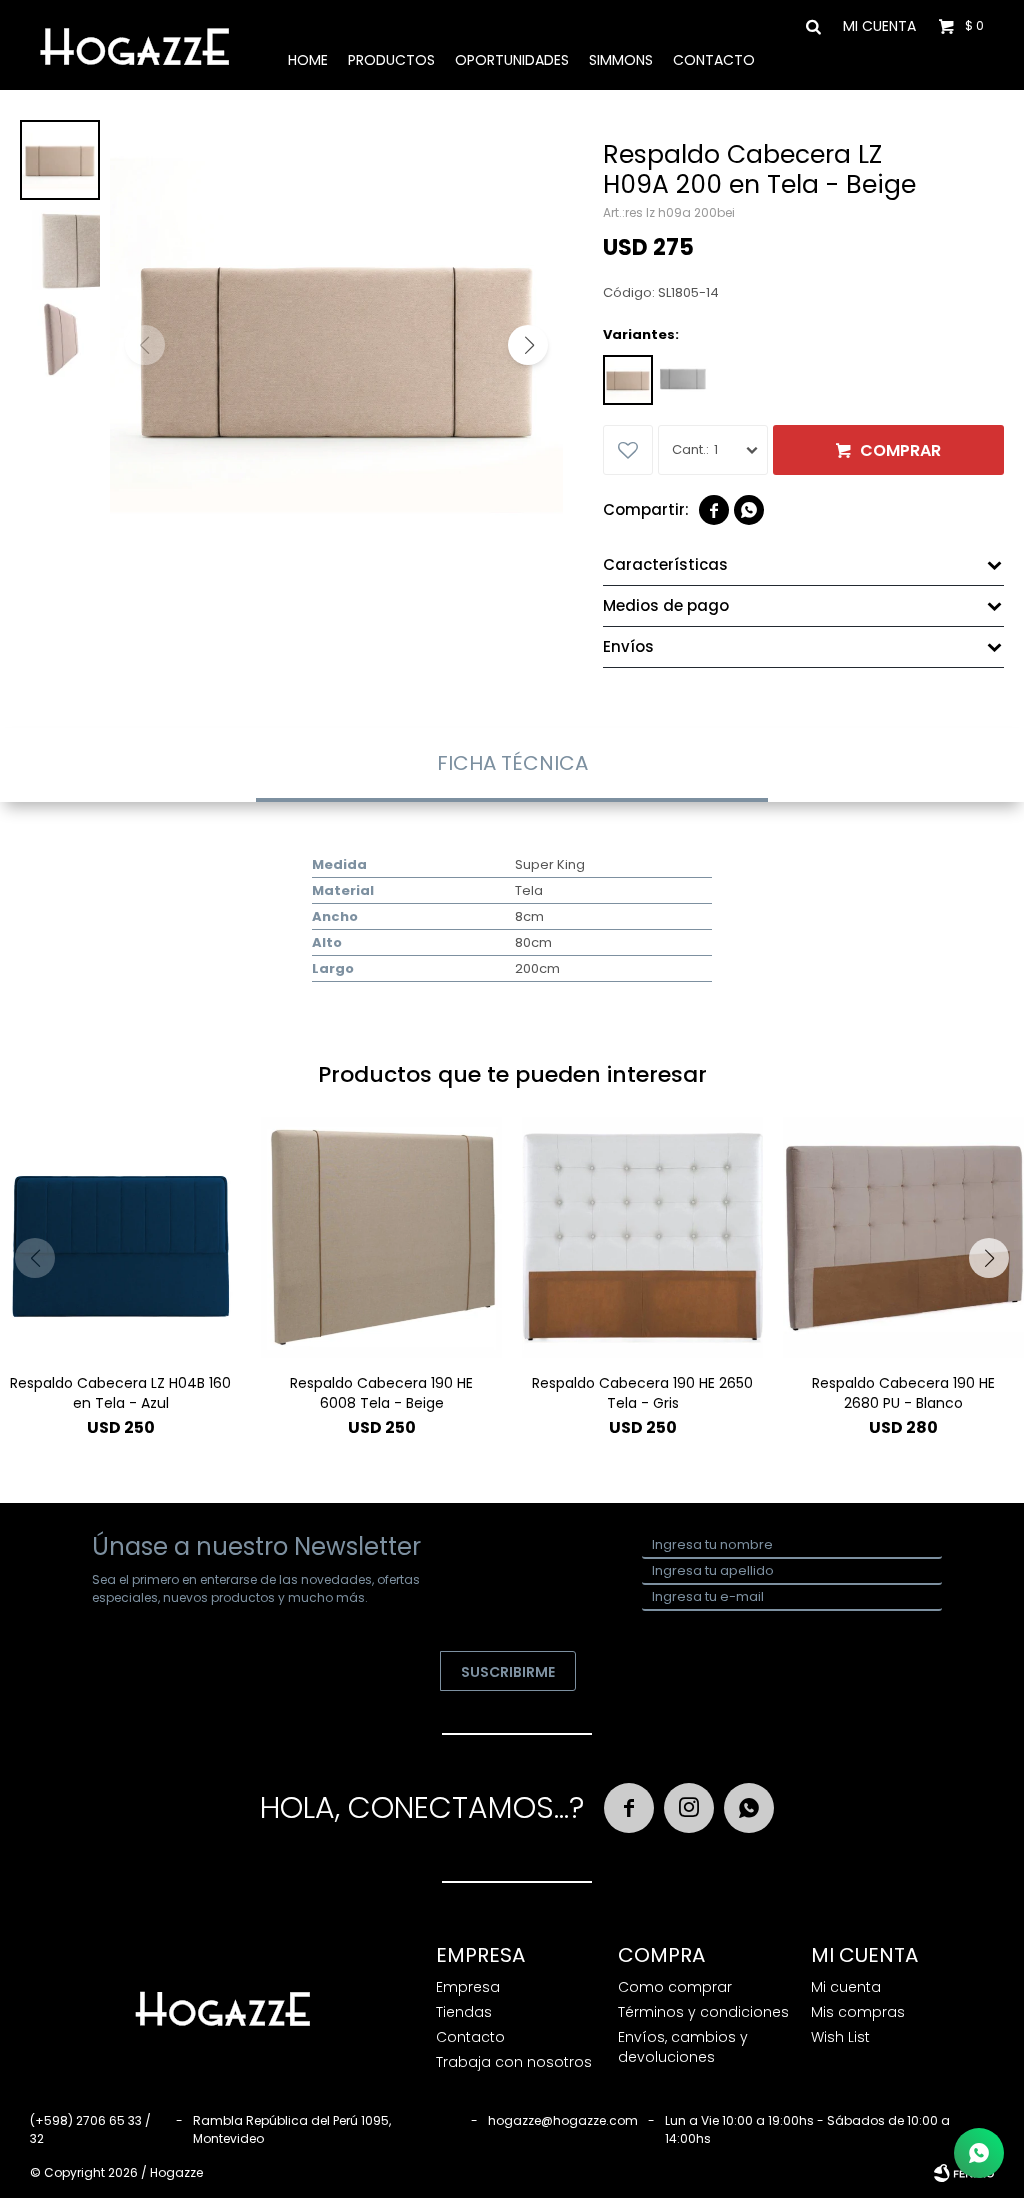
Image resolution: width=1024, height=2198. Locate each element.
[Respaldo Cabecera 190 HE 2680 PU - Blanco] (903, 1237)
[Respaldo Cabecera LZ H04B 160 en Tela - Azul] (120, 1237)
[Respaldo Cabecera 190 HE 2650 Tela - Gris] (642, 1237)
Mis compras (858, 2012)
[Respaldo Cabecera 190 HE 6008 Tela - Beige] (381, 1237)
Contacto (714, 60)
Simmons (621, 60)
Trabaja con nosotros (514, 2062)
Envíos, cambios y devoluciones (683, 2047)
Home (308, 60)
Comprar (900, 450)
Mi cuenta (846, 1987)
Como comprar (675, 1987)
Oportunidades (512, 60)
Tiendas (464, 2012)
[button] (808, 25)
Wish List (840, 2037)
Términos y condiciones (703, 2012)
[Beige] (628, 380)
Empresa (468, 1987)
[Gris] (683, 380)
